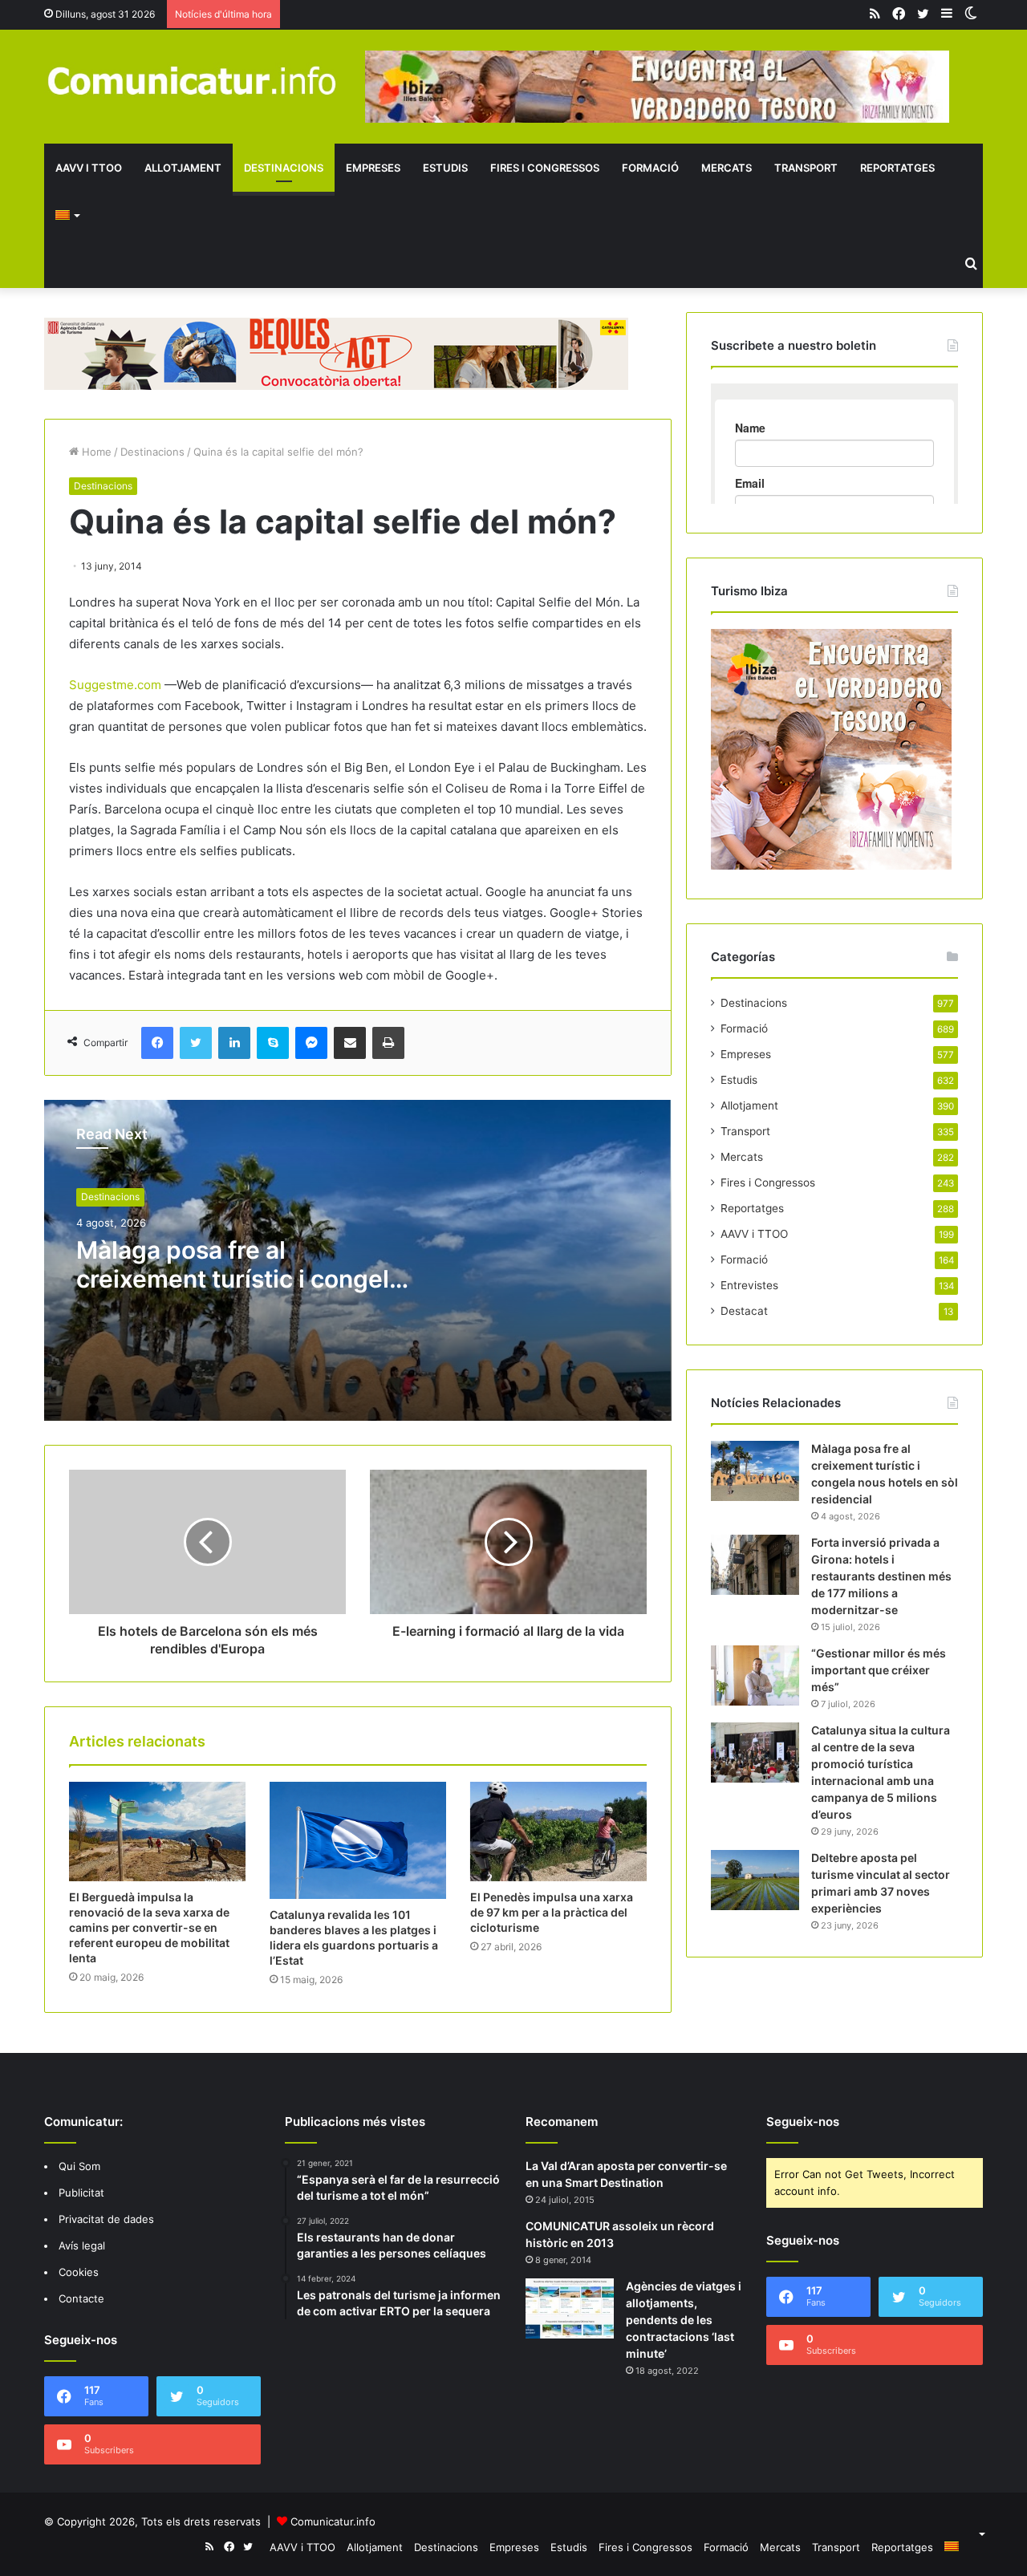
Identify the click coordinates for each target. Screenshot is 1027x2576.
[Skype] (273, 1043)
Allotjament (183, 168)
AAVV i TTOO (89, 168)
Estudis (445, 168)
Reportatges (897, 168)
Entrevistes (749, 1285)
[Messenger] (311, 1043)
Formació (650, 168)
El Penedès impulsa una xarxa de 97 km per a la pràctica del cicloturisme (552, 1912)
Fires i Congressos (545, 168)
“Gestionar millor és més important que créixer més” (879, 1670)
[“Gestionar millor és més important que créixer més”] (755, 1675)
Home (95, 452)
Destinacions (284, 168)
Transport (806, 168)
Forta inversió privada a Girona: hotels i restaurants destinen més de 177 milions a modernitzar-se (881, 1576)
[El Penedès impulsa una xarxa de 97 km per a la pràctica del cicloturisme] (558, 1832)
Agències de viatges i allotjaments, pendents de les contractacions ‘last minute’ (684, 2320)
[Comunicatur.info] (193, 80)
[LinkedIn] (234, 1043)
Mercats (727, 168)
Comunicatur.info (333, 2521)
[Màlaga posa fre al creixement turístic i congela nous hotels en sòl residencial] (755, 1471)
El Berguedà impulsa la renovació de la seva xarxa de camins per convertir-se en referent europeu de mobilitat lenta (149, 1927)
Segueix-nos (803, 2122)
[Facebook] (157, 1043)
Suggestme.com (115, 685)
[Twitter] (196, 1043)
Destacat (744, 1311)
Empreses (373, 168)
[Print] (388, 1043)
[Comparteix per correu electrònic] (350, 1043)
